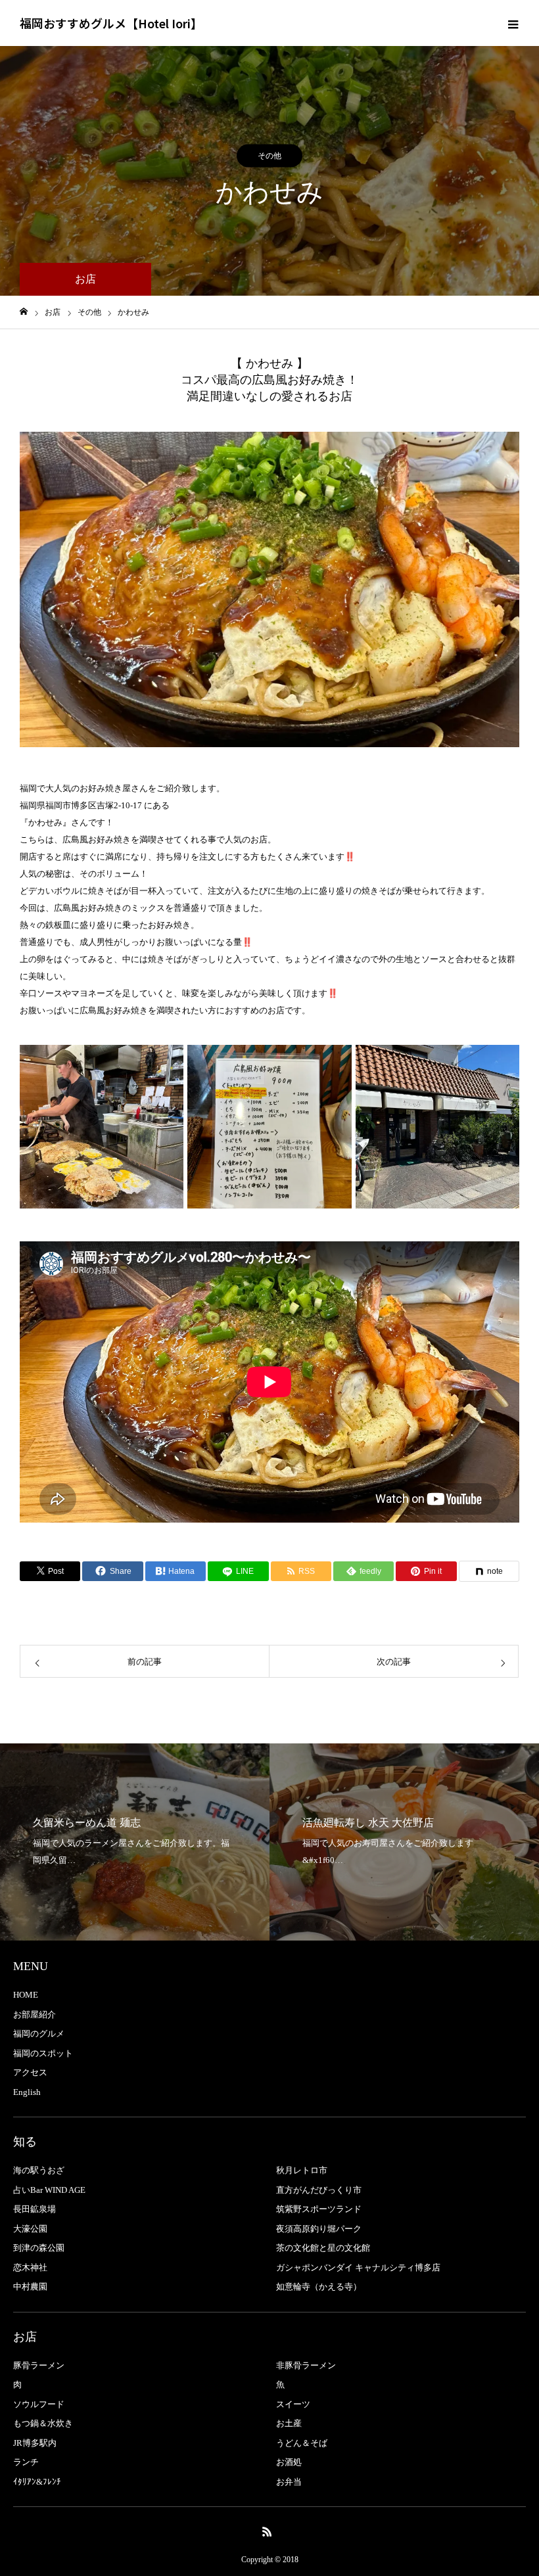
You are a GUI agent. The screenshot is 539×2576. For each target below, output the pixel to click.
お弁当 (289, 2482)
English (27, 2092)
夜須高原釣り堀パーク (319, 2229)
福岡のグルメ (39, 2034)
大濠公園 (30, 2229)
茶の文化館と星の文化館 (323, 2248)
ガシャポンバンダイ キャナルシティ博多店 (358, 2267)
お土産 (289, 2423)
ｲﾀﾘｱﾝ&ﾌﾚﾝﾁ (37, 2482)
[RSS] (268, 2531)
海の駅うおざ (39, 2170)
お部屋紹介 (35, 2014)
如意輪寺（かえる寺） (319, 2287)
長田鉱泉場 (35, 2209)
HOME (26, 1995)
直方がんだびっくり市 (319, 2190)
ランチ (26, 2462)
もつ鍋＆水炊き (43, 2423)
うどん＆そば (302, 2443)
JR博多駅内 (35, 2443)
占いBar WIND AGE (49, 2190)
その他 (269, 156)
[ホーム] (24, 312)
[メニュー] (513, 23)
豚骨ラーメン (39, 2365)
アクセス (30, 2072)
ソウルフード (39, 2404)
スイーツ (293, 2404)
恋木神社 (30, 2267)
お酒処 (289, 2462)
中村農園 (30, 2287)
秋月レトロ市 (302, 2170)
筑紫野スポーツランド (319, 2209)
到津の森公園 (39, 2248)
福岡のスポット (43, 2053)
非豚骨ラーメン (306, 2365)
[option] (269, 589)
